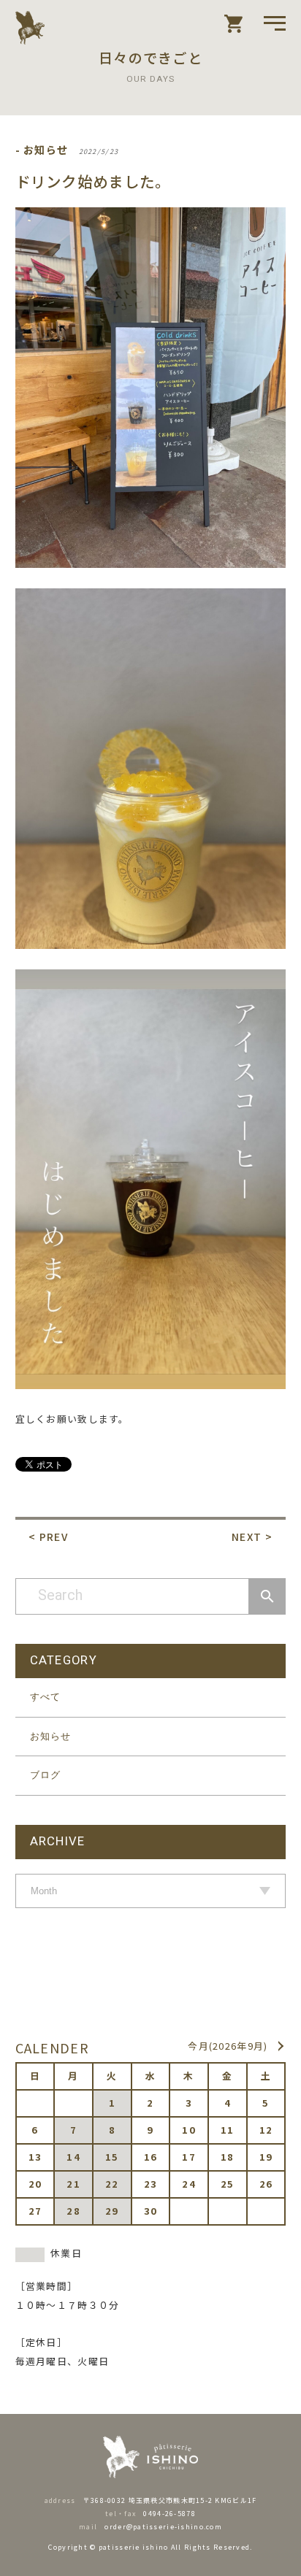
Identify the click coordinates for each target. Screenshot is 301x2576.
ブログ (46, 1775)
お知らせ (51, 1736)
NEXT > (252, 1537)
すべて (46, 1697)
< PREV (48, 1537)
